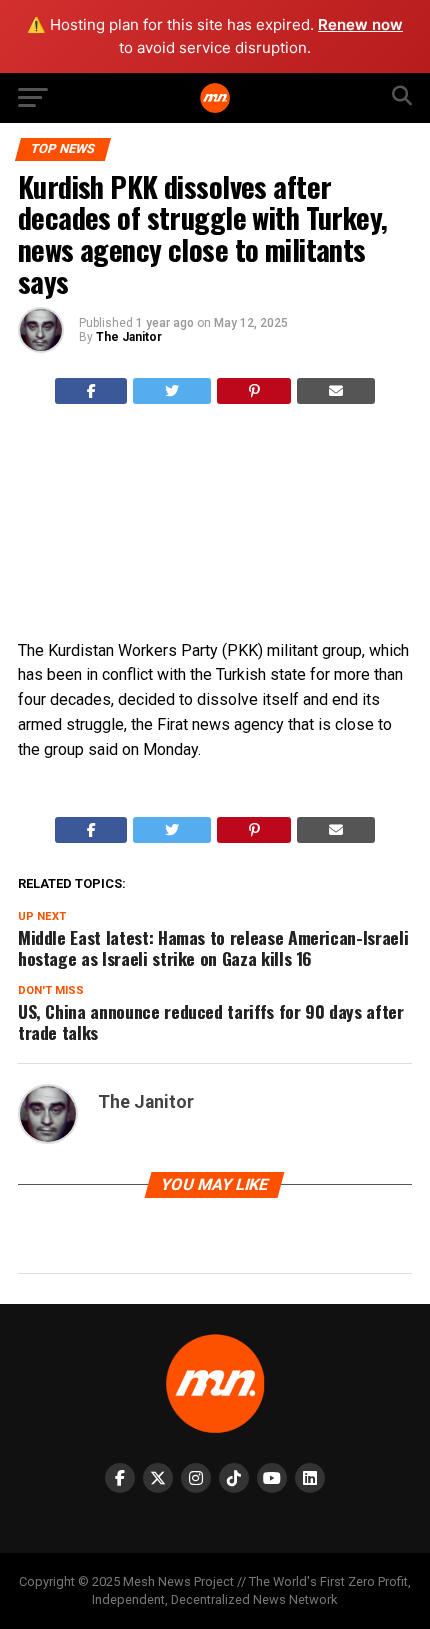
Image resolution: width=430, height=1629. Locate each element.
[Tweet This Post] (172, 391)
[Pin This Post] (254, 391)
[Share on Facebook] (91, 391)
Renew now (360, 24)
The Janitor (129, 337)
